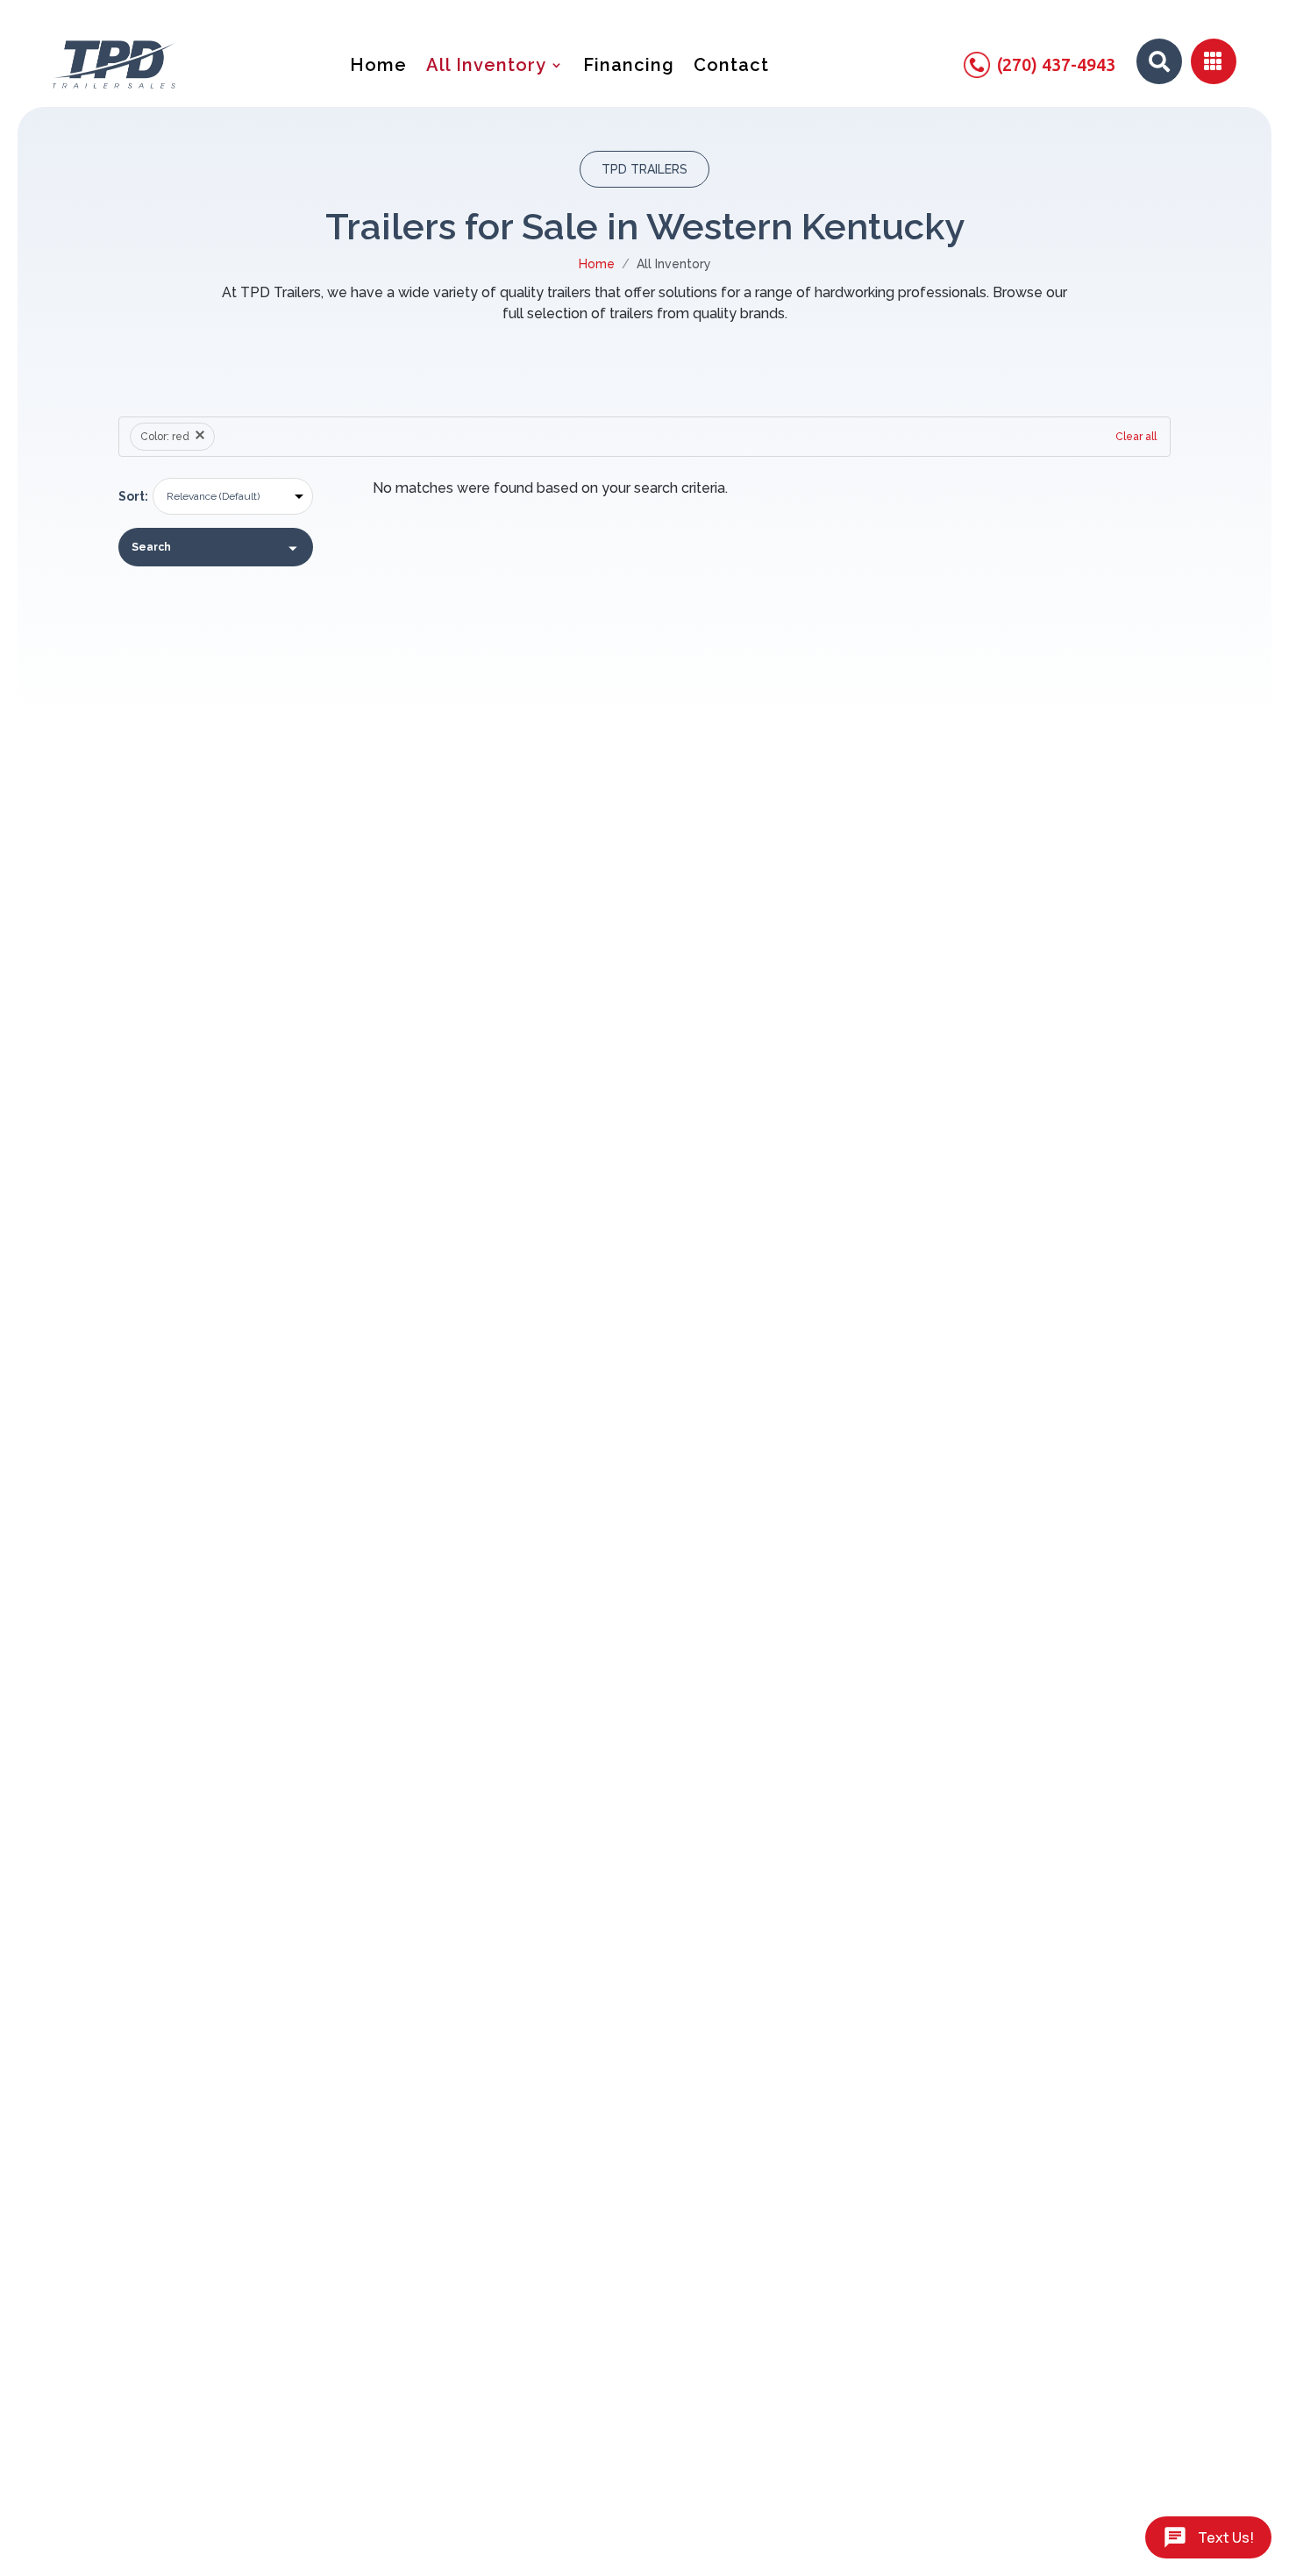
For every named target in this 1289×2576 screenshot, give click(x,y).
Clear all (1136, 437)
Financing (629, 67)
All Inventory (486, 67)
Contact (731, 67)
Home (378, 67)
